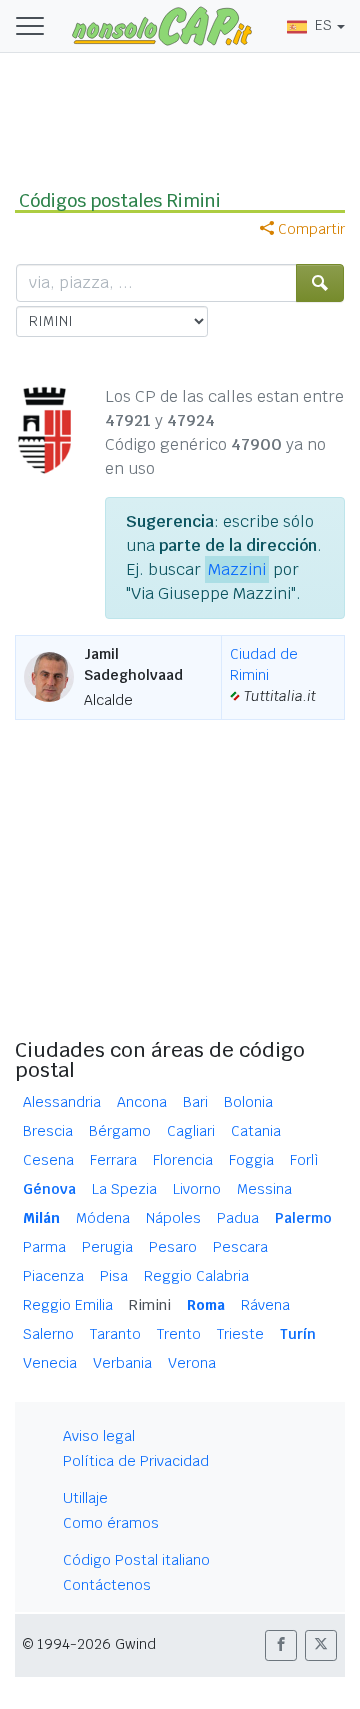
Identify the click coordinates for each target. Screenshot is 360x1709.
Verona (192, 1363)
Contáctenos (107, 1585)
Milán (41, 1218)
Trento (179, 1334)
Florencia (183, 1160)
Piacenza (53, 1276)
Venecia (50, 1363)
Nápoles (173, 1218)
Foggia (251, 1160)
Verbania (122, 1363)
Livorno (197, 1189)
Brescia (48, 1131)
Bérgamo (120, 1131)
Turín (298, 1334)
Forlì (304, 1160)
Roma (206, 1305)
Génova (49, 1189)
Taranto (115, 1334)
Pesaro (173, 1247)
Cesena (48, 1160)
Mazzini (237, 569)
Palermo (303, 1218)
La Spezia (124, 1189)
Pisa (114, 1276)
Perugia (107, 1247)
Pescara (240, 1247)
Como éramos (111, 1523)
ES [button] (323, 25)
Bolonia (248, 1102)
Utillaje (85, 1498)
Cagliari (191, 1131)
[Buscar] (320, 283)
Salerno (48, 1334)
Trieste (240, 1334)
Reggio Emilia (68, 1305)
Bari (195, 1102)
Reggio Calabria (196, 1276)
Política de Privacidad (136, 1461)
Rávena (265, 1305)
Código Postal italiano (136, 1560)
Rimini (150, 1305)
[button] (281, 1645)
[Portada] (162, 25)
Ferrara (113, 1160)
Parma (44, 1247)
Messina (264, 1189)
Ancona (142, 1102)
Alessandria (62, 1102)
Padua (238, 1218)
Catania (256, 1131)
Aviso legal (99, 1436)
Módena (103, 1218)
